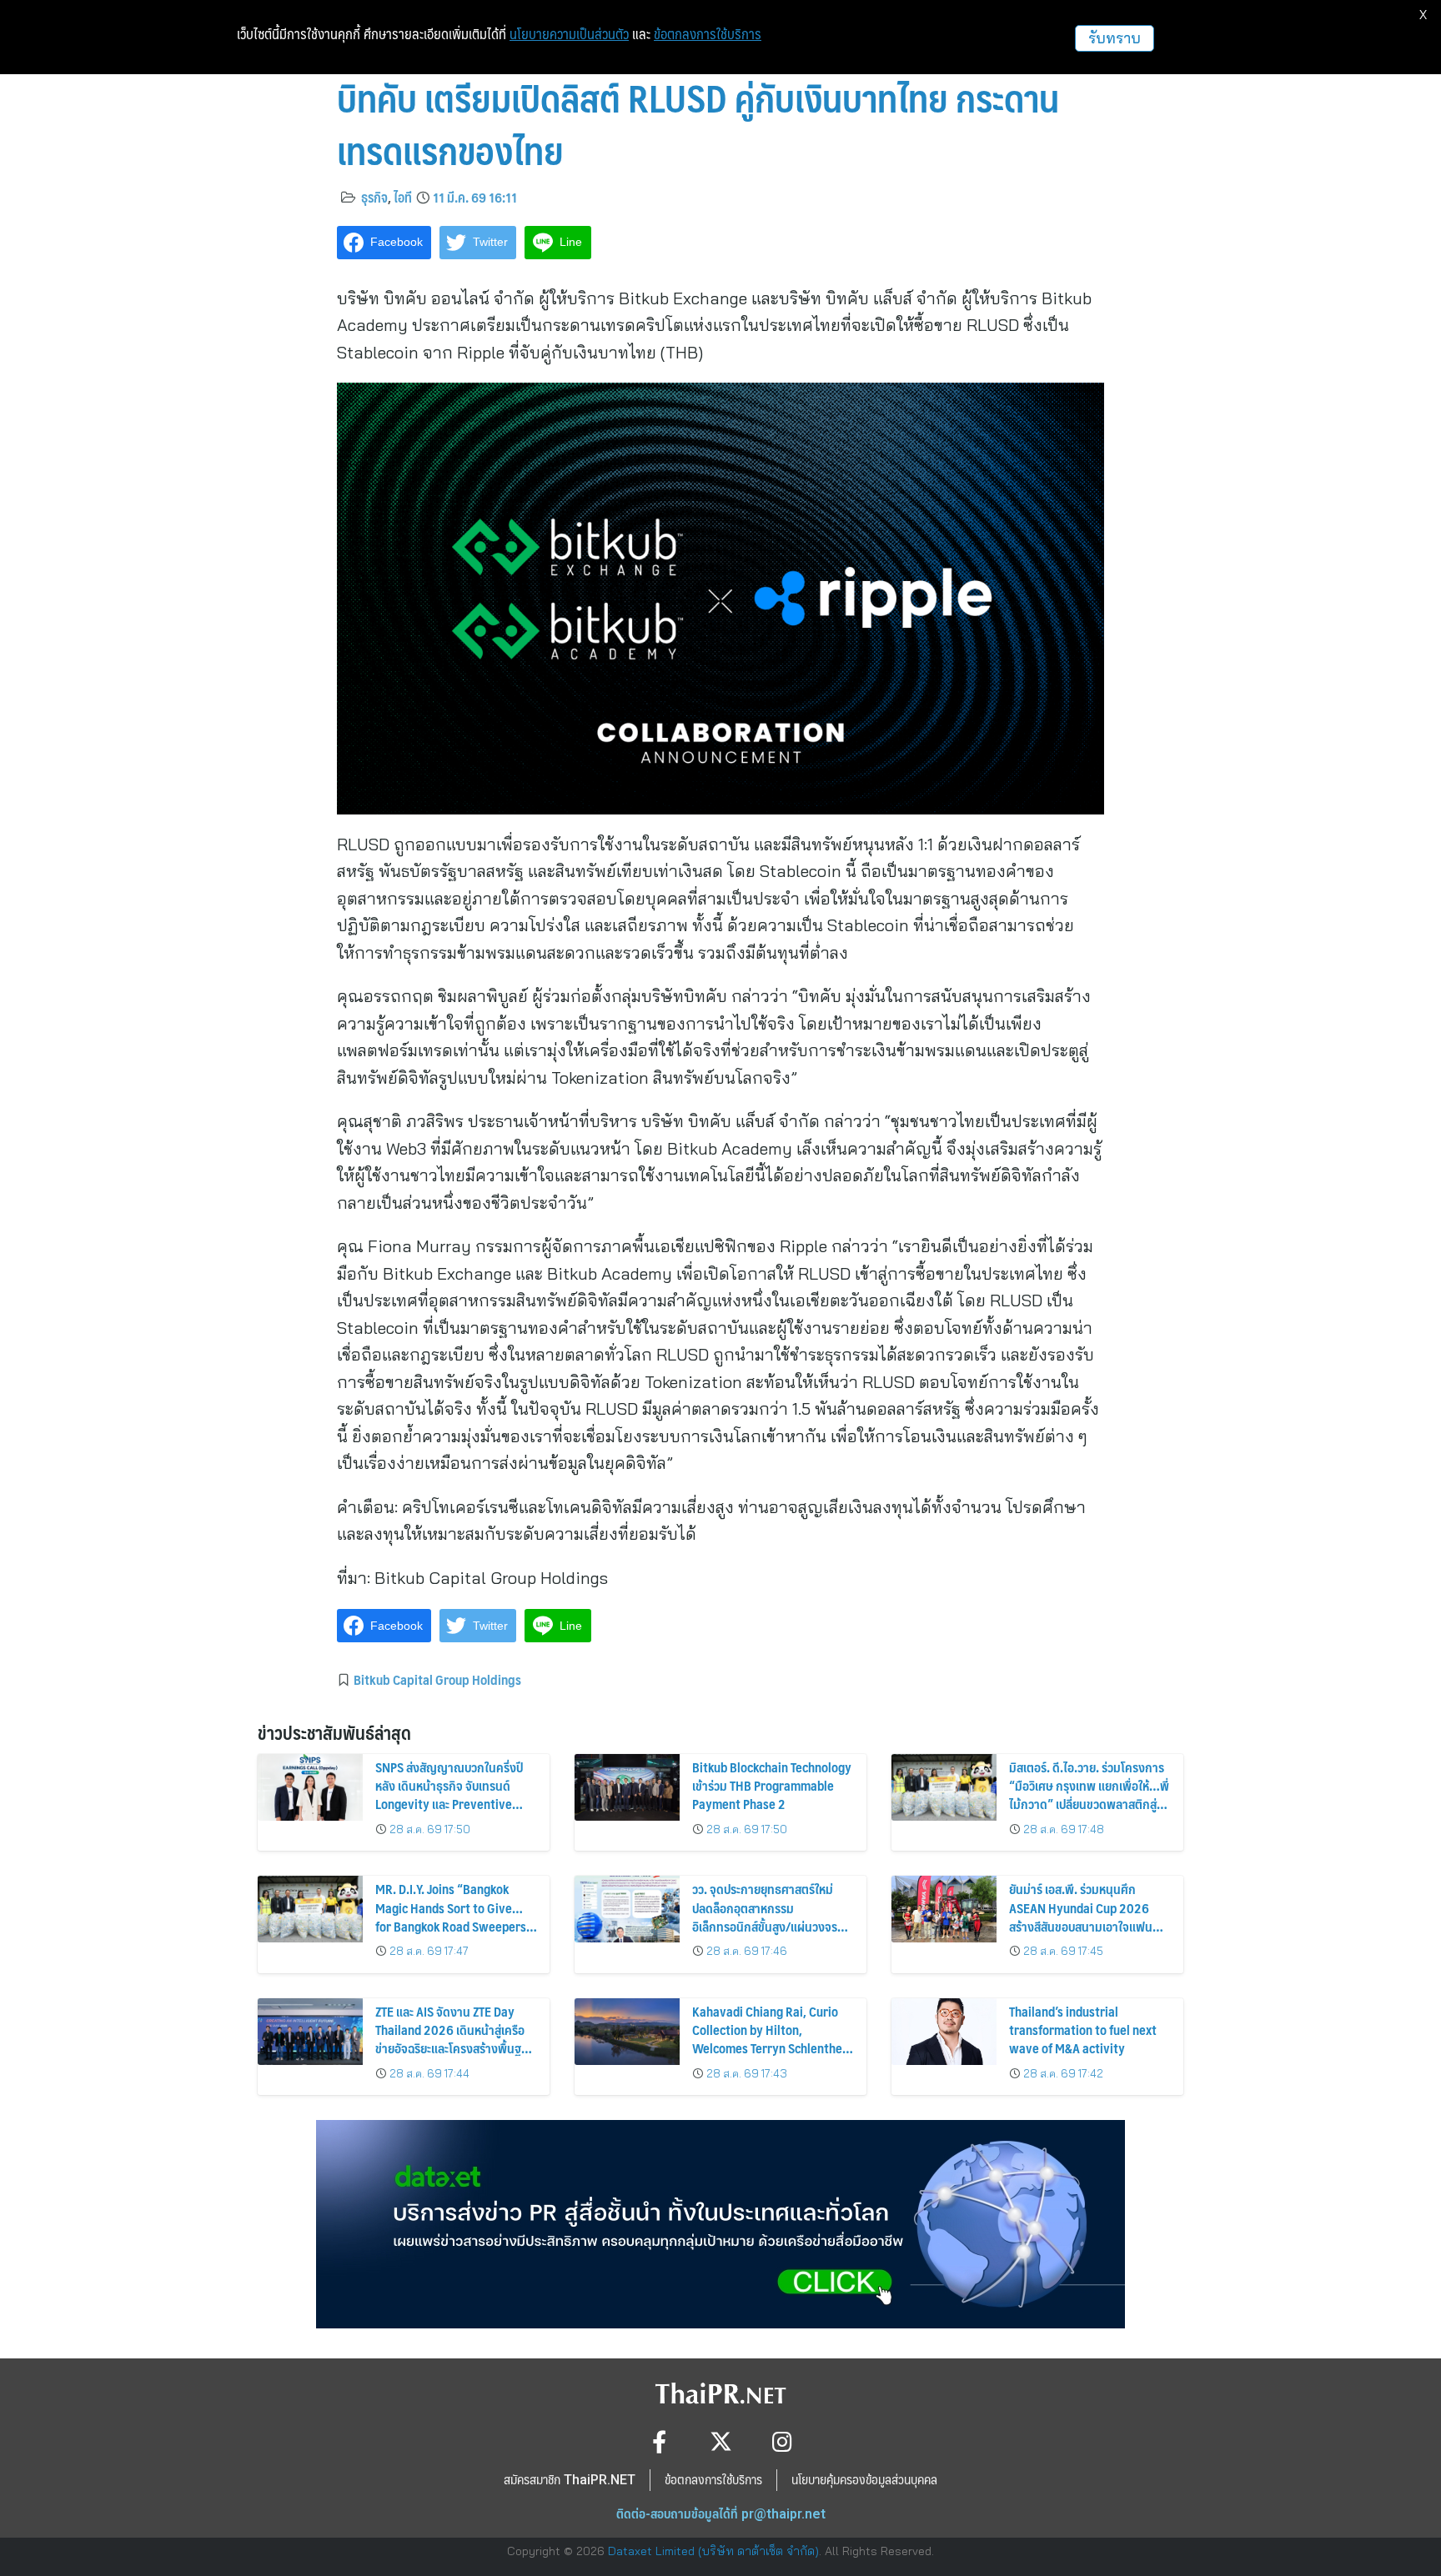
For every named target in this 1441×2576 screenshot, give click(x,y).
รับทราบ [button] (1115, 38)
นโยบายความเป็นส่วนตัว (569, 34)
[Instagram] (783, 2441)
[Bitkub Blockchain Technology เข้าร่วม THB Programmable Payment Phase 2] (627, 1787)
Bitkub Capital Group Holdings (437, 1679)
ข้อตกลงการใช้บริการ (708, 34)
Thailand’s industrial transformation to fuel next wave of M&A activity (1083, 2030)
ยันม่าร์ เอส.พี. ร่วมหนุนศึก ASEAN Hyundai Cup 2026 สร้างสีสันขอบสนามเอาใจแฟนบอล (1081, 1917)
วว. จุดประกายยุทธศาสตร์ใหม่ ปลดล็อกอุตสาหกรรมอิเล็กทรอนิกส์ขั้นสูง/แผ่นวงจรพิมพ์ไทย (765, 1917)
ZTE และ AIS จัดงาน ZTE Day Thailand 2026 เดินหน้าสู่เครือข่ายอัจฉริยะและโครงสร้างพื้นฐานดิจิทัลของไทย (455, 2039)
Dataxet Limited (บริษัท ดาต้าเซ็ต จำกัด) (713, 2551)
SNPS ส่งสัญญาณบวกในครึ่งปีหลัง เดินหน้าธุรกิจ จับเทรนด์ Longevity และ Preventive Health (449, 1795)
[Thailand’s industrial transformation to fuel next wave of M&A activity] (944, 2032)
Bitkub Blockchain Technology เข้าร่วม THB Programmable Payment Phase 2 (772, 1786)
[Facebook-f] (659, 2441)
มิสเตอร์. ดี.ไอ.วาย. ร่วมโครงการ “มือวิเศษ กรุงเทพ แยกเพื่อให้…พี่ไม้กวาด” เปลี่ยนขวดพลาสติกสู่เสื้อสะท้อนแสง (1089, 1795)
